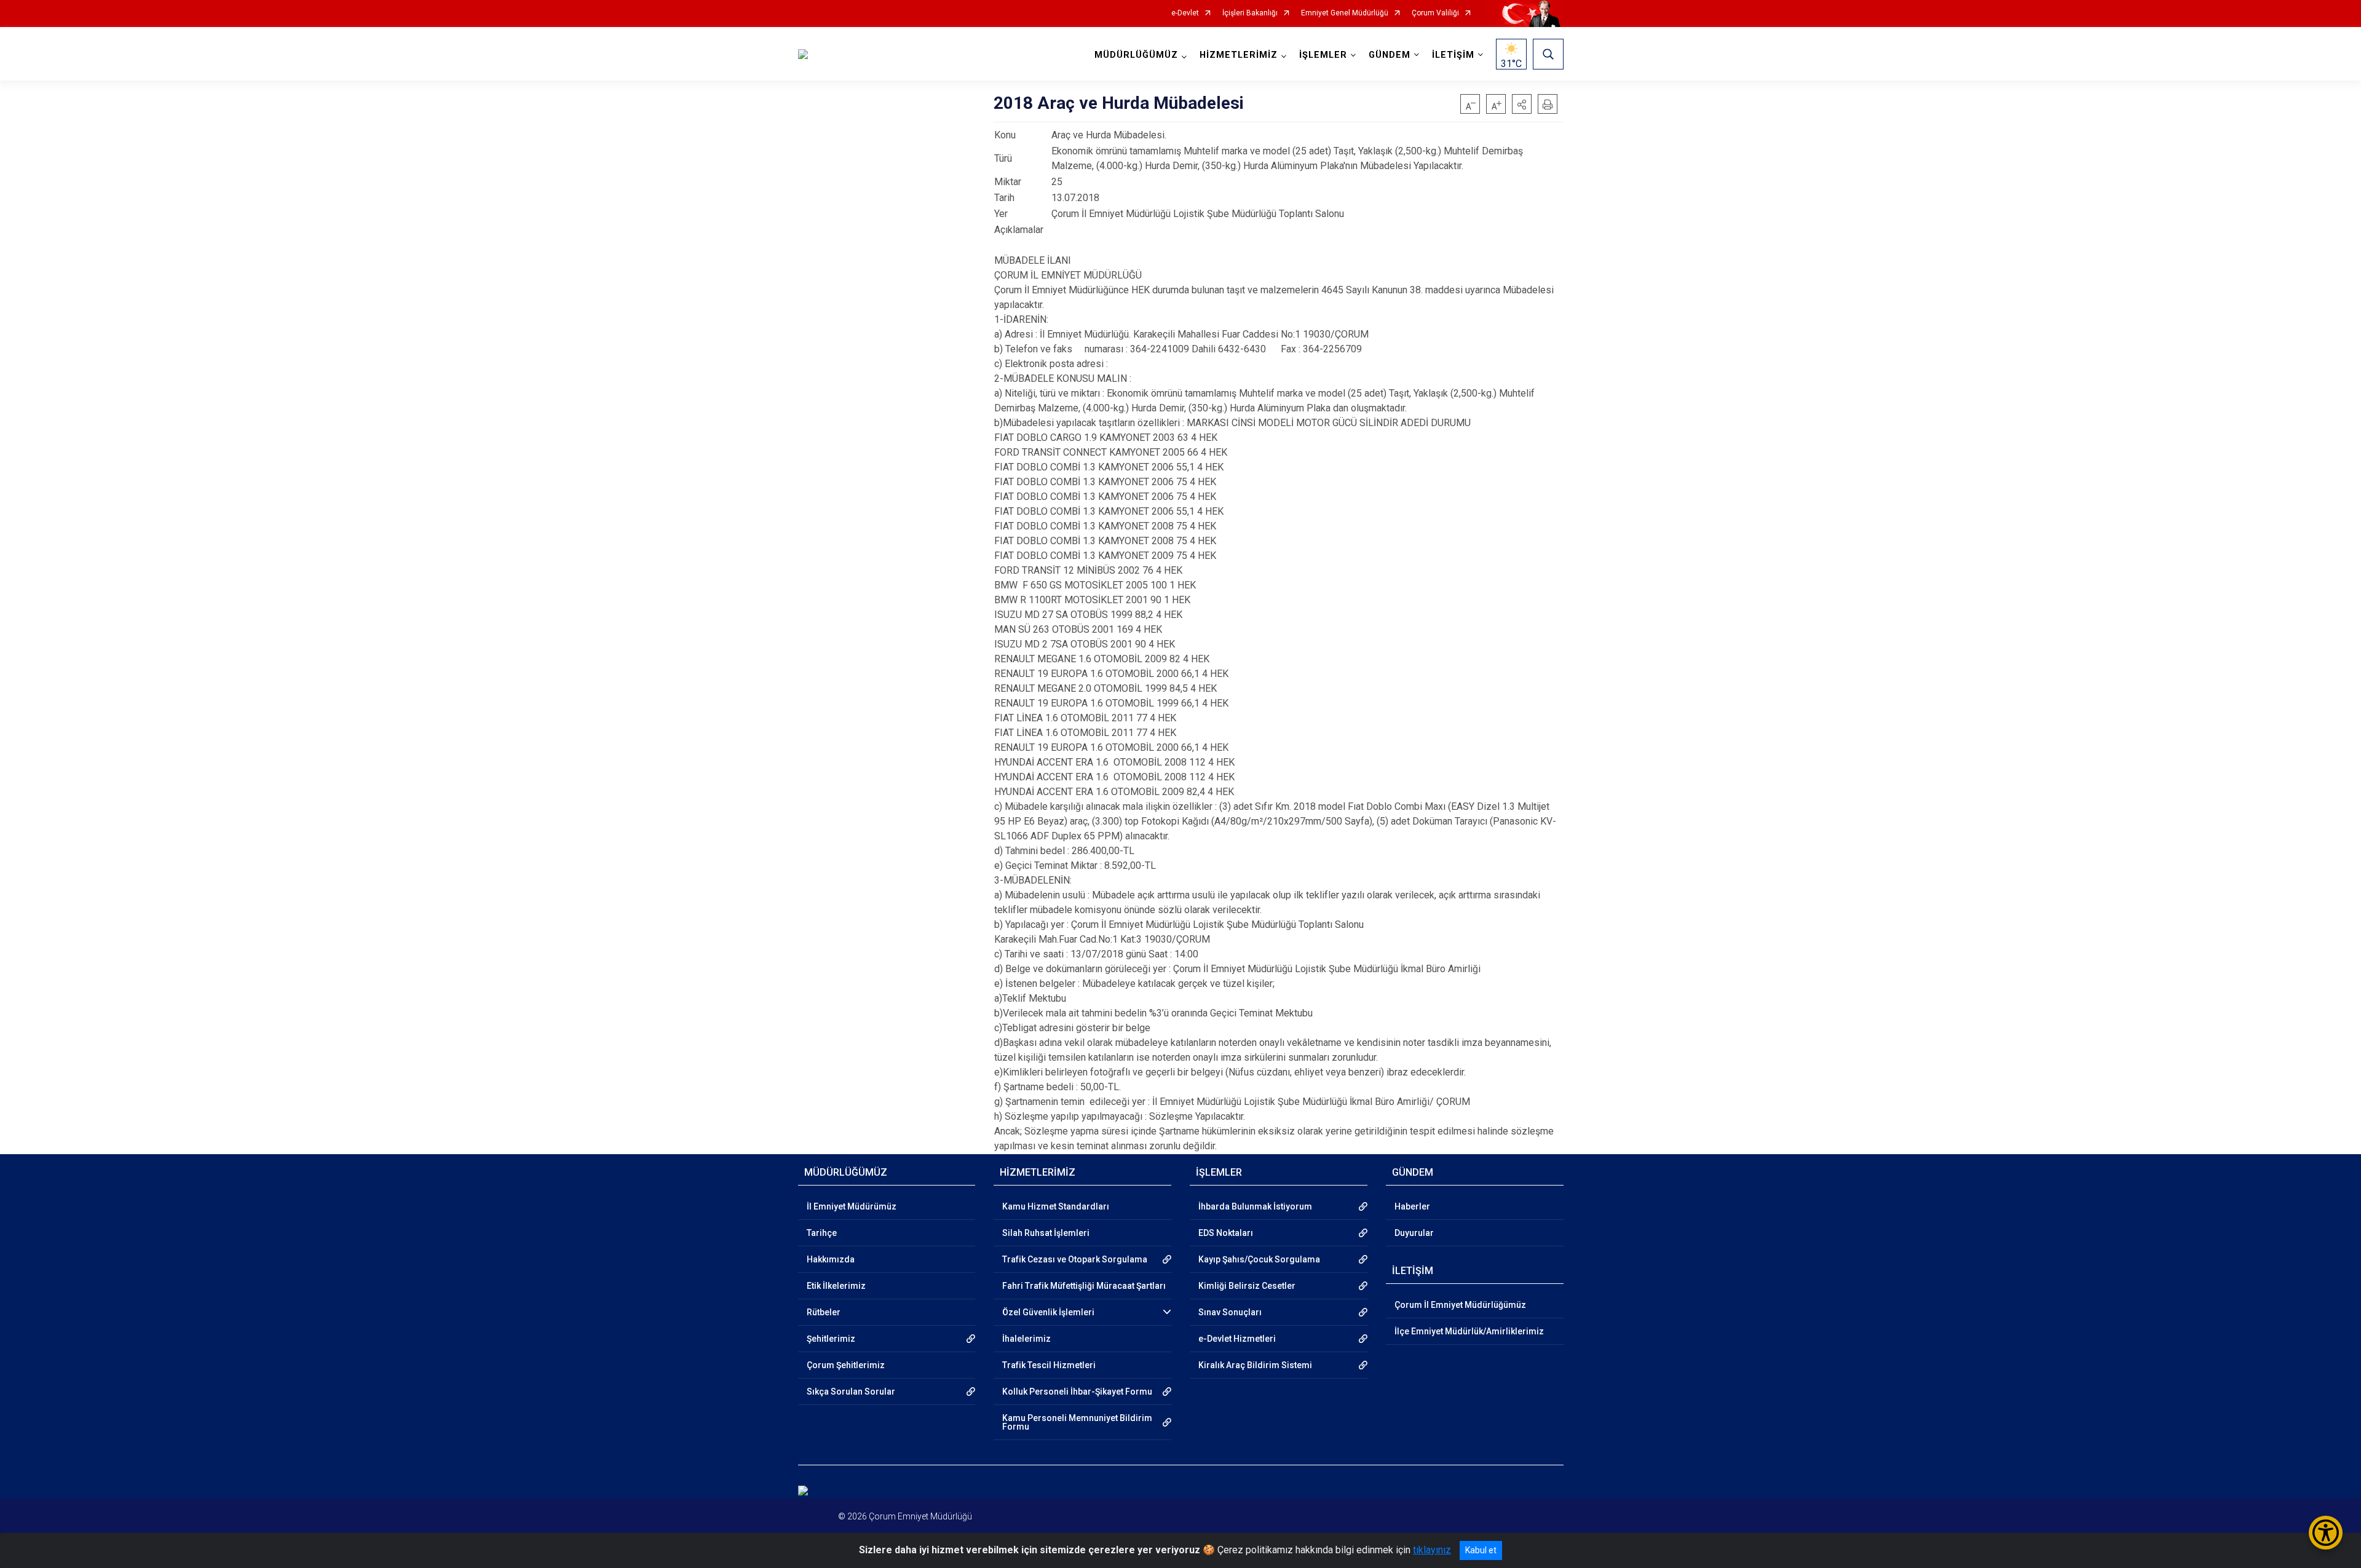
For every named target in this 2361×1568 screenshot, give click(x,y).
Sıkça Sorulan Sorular (851, 1392)
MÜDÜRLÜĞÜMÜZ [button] (1136, 55)
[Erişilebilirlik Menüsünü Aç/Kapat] (2326, 1533)
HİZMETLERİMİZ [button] (1239, 55)
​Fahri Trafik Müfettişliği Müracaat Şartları (1084, 1286)
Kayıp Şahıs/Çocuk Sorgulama (1259, 1259)
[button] (1522, 104)
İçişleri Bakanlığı (1250, 13)
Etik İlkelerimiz (836, 1286)
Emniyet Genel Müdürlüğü (1345, 13)
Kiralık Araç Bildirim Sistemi (1255, 1365)
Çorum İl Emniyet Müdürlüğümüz (1460, 1305)
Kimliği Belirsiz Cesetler (1247, 1286)
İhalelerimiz (1026, 1339)
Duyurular (1414, 1233)
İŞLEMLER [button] (1323, 55)
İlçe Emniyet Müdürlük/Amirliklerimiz (1469, 1331)
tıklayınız (1432, 1550)
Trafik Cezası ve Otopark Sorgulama (1075, 1259)
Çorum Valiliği (1435, 13)
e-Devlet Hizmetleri (1237, 1339)
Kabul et (1481, 1550)
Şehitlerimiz (831, 1339)
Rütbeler (824, 1312)
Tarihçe (822, 1233)
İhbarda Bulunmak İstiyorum (1255, 1206)
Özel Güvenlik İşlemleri (1048, 1312)
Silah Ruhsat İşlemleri (1046, 1233)
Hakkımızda (831, 1259)
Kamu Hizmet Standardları (1056, 1206)
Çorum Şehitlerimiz (846, 1365)
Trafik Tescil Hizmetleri (1049, 1365)
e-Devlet (1185, 13)
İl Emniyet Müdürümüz (852, 1206)
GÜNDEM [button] (1390, 55)
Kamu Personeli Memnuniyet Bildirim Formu (1077, 1422)
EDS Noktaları (1226, 1233)
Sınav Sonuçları (1230, 1312)
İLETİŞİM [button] (1453, 55)
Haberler (1412, 1206)
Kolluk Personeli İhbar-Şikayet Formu (1077, 1392)
